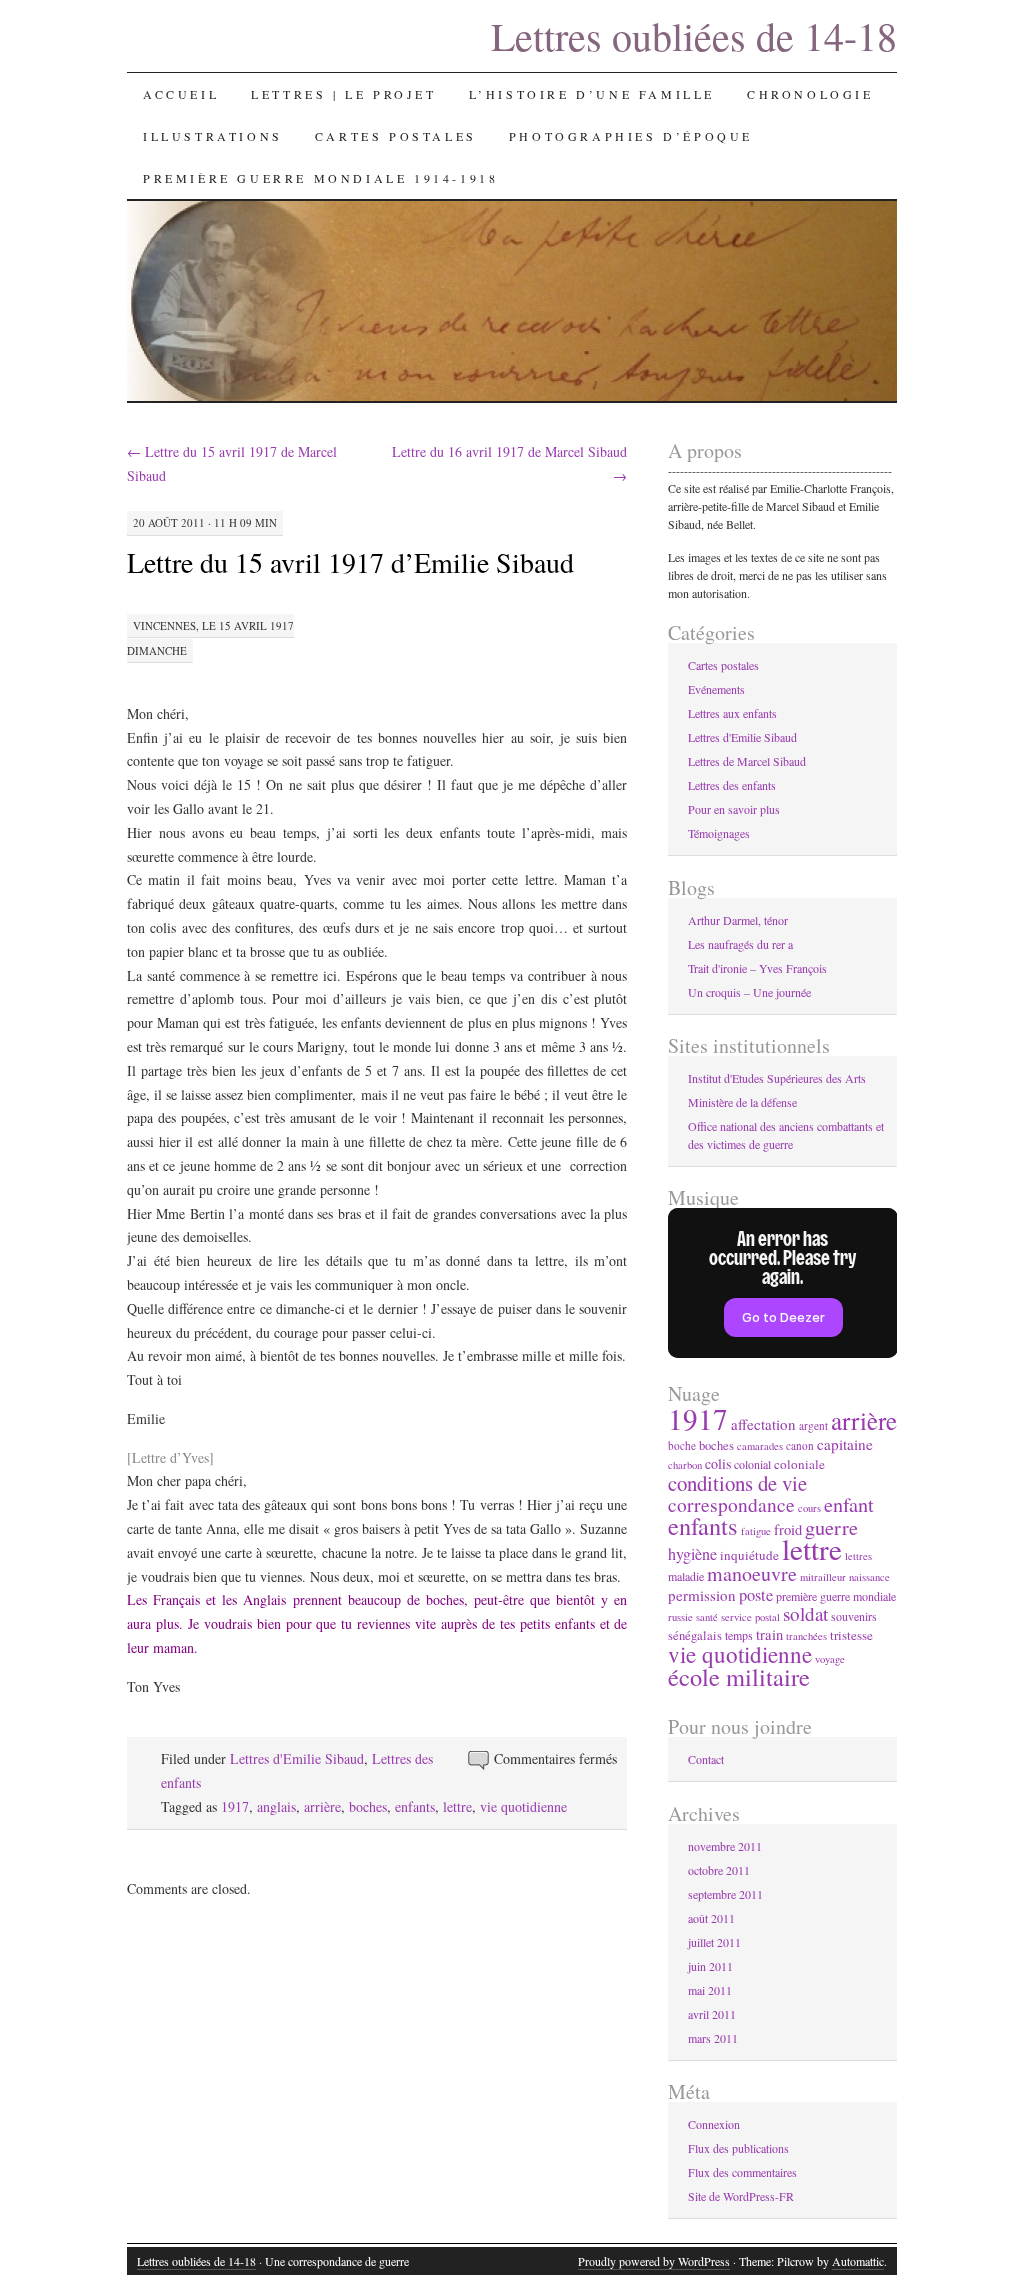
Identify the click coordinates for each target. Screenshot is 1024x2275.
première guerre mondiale (836, 1596)
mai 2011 (710, 1990)
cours (809, 1508)
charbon (685, 1465)
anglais (276, 1806)
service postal (750, 1617)
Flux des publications (738, 2148)
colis (718, 1463)
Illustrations (213, 136)
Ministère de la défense (742, 1102)
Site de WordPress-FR (741, 2196)
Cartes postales (396, 136)
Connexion (714, 2124)
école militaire (739, 1676)
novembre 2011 (725, 1846)
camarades (760, 1446)
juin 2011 (710, 1966)
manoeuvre (752, 1573)
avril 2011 (712, 2014)
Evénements (716, 689)
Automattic (858, 2261)
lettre (457, 1806)
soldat (805, 1613)
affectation (763, 1424)
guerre (831, 1527)
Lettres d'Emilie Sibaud (297, 1758)
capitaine (845, 1444)
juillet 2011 (714, 1942)
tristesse (851, 1635)
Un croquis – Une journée (749, 992)
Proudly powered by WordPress (654, 2261)
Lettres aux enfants (732, 713)
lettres (858, 1556)
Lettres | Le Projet (343, 94)
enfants (415, 1806)
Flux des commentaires (742, 2172)
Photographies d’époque (631, 136)
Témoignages (719, 833)
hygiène (692, 1554)
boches (368, 1806)
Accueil (181, 94)
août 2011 (711, 1918)
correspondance (731, 1504)
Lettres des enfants (732, 785)
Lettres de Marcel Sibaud (747, 761)
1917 (235, 1806)
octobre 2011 (719, 1870)
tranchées (806, 1636)
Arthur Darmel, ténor (738, 920)
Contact (706, 1759)
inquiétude (749, 1555)
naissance (869, 1577)
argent (813, 1425)
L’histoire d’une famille (592, 94)
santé (707, 1617)
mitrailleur (823, 1577)
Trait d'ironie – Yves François (757, 968)
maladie (686, 1576)
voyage (830, 1659)
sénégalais (695, 1635)
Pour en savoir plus (734, 809)
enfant (849, 1504)
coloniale (799, 1464)
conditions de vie (737, 1483)
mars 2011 (713, 2038)
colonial (752, 1464)
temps (739, 1635)
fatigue (756, 1531)
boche (682, 1445)
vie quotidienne (523, 1806)
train (769, 1634)
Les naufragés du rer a (740, 944)
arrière (322, 1806)
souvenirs (854, 1616)
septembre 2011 (725, 1894)
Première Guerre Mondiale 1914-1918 (320, 178)
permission (702, 1595)
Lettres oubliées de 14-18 (694, 35)
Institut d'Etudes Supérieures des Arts (777, 1078)
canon (800, 1445)
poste (756, 1595)
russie (680, 1617)
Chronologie (810, 94)
